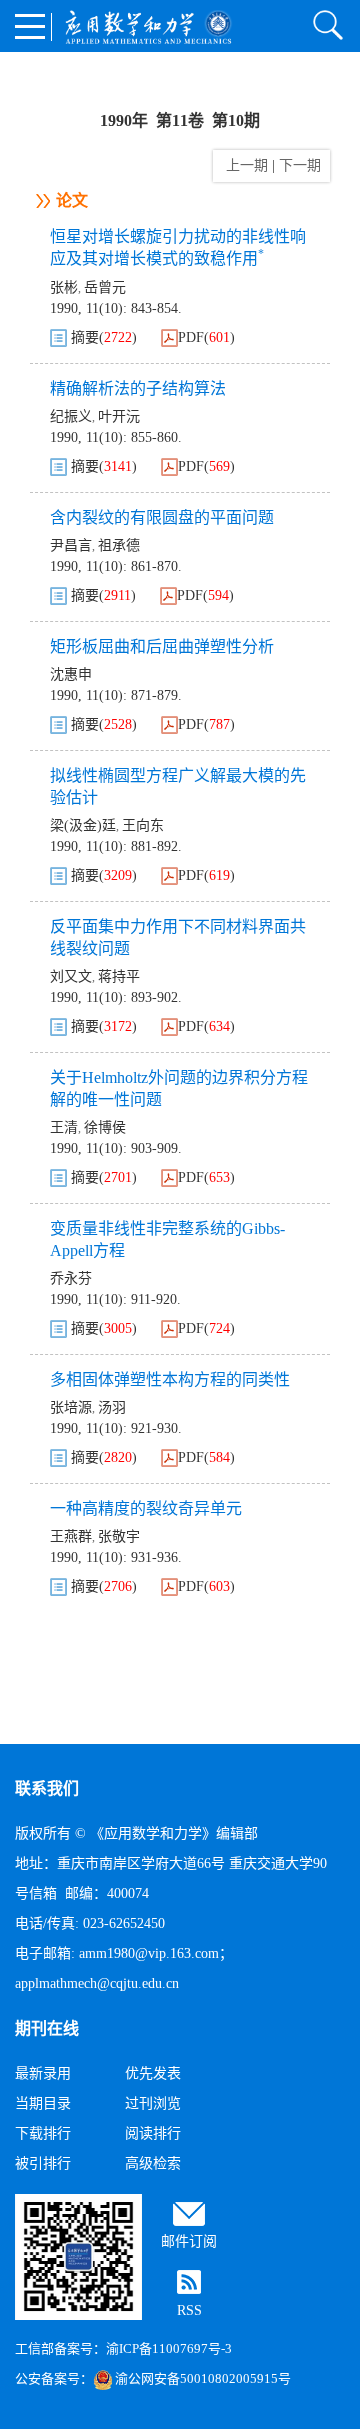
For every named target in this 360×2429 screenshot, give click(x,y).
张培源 (71, 1407)
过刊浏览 (153, 2103)
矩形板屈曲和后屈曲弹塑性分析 (162, 646)
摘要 (85, 337)
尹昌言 (71, 545)
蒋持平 (119, 976)
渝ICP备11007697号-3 (169, 2348)
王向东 (143, 825)
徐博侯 (105, 1127)
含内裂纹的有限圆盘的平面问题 (162, 517)
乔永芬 (71, 1278)
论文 (72, 200)
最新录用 (43, 2073)
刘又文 (71, 976)
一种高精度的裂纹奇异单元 (146, 1508)
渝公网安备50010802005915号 (203, 2378)
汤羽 (112, 1407)
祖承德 (119, 545)
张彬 (64, 287)
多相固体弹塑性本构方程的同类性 (170, 1379)
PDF (191, 337)
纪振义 (71, 416)
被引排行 (43, 2163)
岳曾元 (105, 287)
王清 (64, 1127)
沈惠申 (71, 674)
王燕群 (71, 1536)
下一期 (302, 165)
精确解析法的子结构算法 (138, 388)
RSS (189, 2310)
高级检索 (153, 2163)
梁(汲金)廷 (83, 825)
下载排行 (43, 2133)
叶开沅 (119, 416)
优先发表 (153, 2073)
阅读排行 (153, 2133)
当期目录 (43, 2103)
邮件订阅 (189, 2241)
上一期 (243, 165)
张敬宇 (119, 1536)
